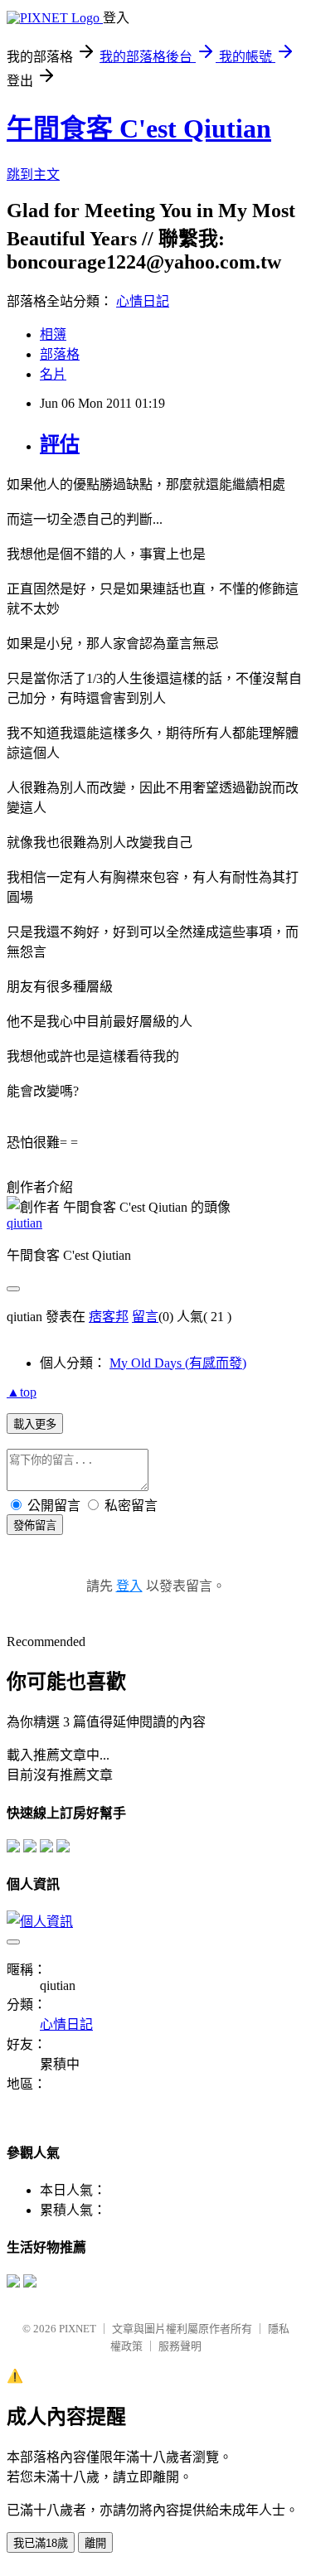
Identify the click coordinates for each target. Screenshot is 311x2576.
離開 (95, 2543)
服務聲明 (180, 2346)
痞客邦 (109, 1317)
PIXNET (78, 2329)
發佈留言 (35, 1525)
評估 (60, 444)
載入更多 (35, 1424)
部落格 (60, 354)
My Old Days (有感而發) (178, 1363)
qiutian (24, 1223)
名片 (53, 374)
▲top (22, 1392)
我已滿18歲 (41, 2543)
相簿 (53, 334)
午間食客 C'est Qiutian (139, 128)
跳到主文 (33, 174)
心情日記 (143, 301)
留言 (145, 1317)
